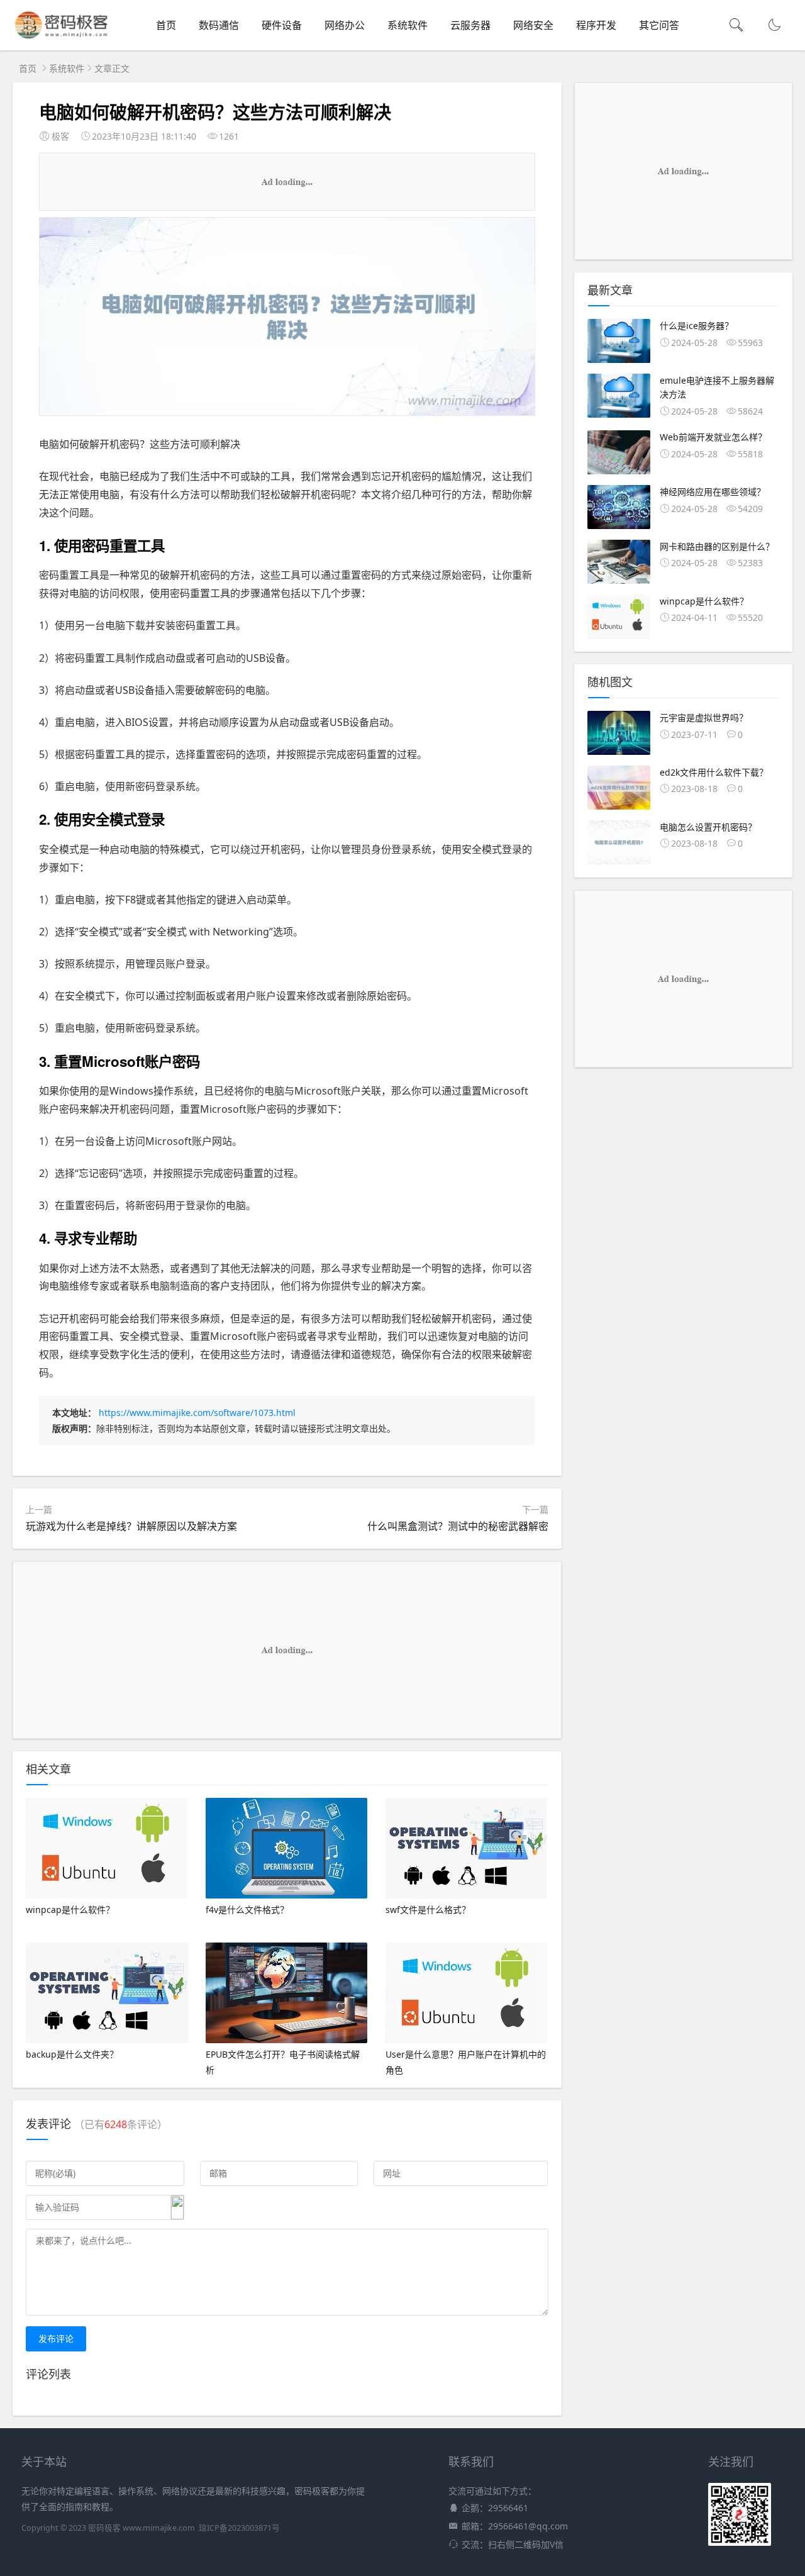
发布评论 (56, 2339)
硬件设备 (282, 25)
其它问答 (659, 25)
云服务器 (470, 25)
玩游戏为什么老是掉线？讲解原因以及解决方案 (131, 1526)
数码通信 (219, 25)
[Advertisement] (287, 182)
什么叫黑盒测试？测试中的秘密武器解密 (458, 1526)
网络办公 (345, 25)
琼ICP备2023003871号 (239, 2528)
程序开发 (596, 25)
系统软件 (408, 25)
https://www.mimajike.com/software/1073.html (197, 1413)
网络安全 (533, 25)
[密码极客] (61, 38)
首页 (166, 25)
